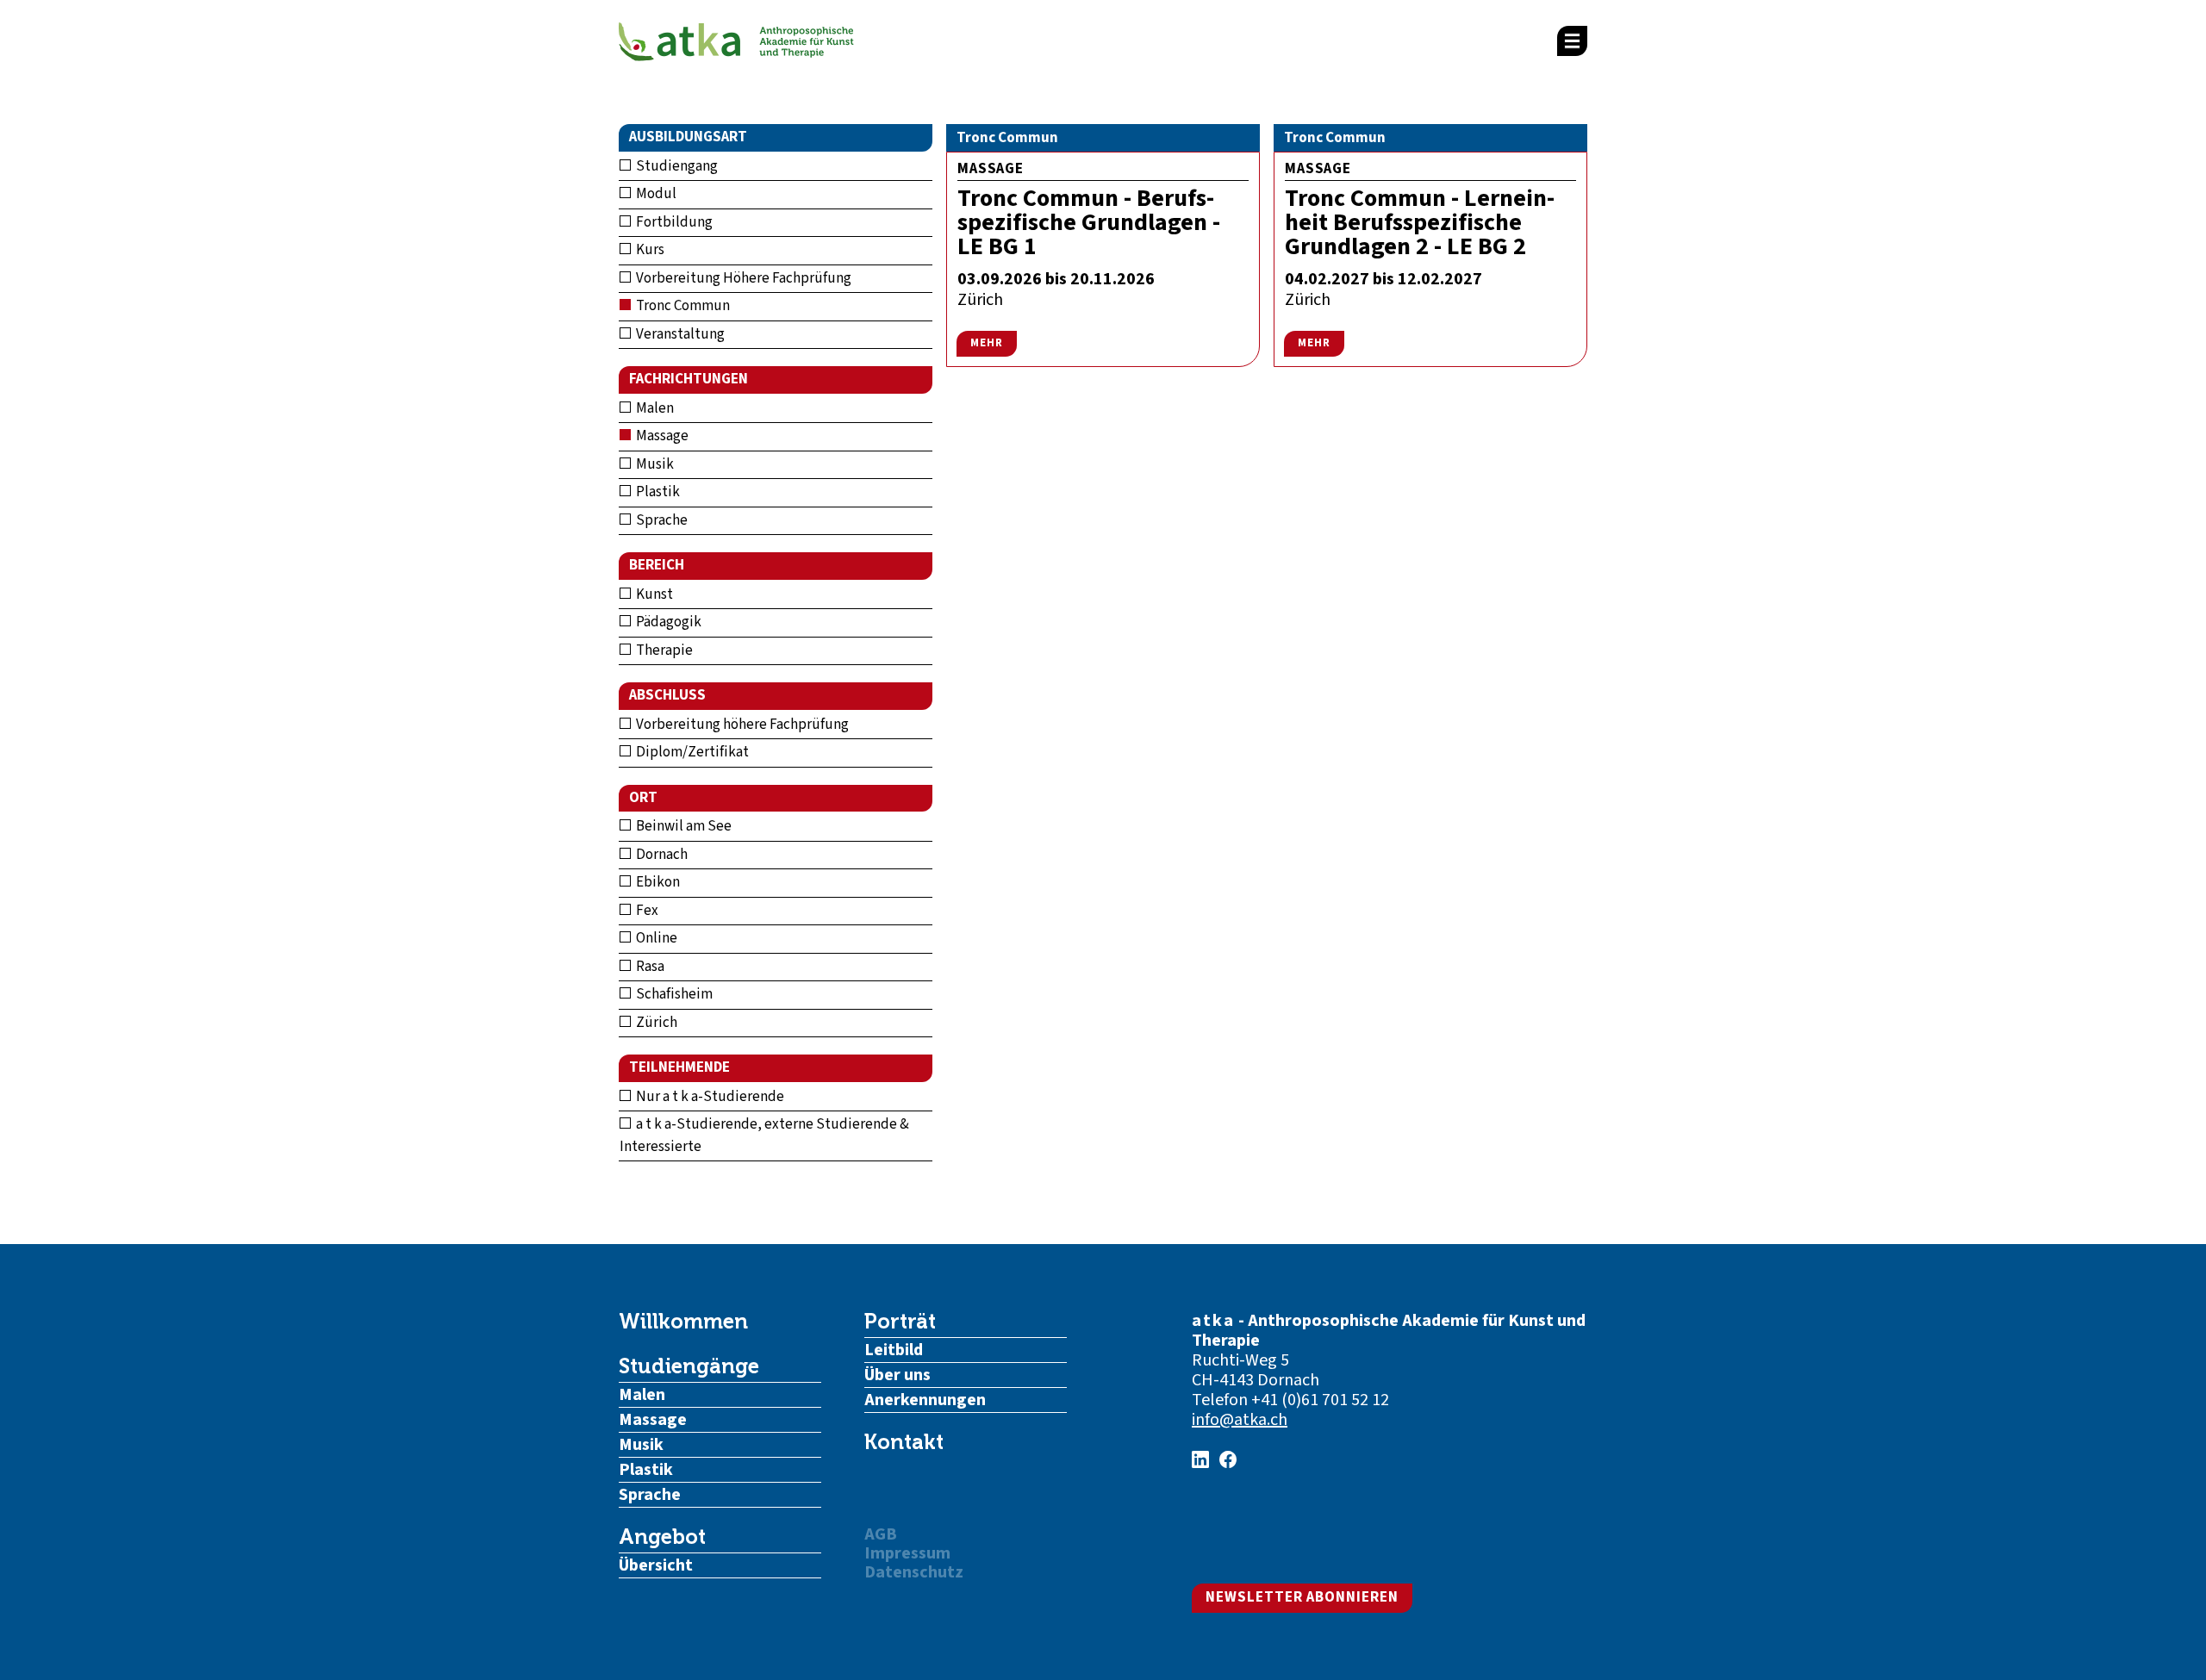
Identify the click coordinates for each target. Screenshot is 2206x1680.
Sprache (661, 520)
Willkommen (683, 1322)
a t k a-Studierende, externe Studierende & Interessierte (764, 1136)
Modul (655, 194)
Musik (654, 464)
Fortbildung (673, 222)
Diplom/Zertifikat (691, 752)
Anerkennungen (925, 1400)
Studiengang (676, 166)
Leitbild (894, 1350)
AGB (881, 1534)
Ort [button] (643, 798)
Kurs (649, 250)
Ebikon (657, 882)
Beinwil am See (682, 826)
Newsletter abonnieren (1302, 1597)
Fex (646, 911)
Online (655, 938)
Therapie (663, 650)
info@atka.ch (1240, 1420)
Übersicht (656, 1565)
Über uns (897, 1375)
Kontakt (904, 1442)
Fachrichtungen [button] (689, 379)
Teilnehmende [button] (679, 1067)
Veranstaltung (679, 334)
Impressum (907, 1553)
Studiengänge (689, 1366)
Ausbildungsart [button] (688, 137)
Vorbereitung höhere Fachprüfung (741, 725)
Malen (654, 408)
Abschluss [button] (667, 695)
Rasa (649, 967)
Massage (661, 436)
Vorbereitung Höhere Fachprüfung (742, 278)
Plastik (657, 492)
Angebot (662, 1537)
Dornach (661, 855)
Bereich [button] (657, 565)
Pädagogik (667, 622)
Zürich (655, 1023)
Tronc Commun (682, 306)
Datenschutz (914, 1572)
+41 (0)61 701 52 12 (1320, 1400)
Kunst (653, 594)
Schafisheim (673, 994)
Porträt (900, 1322)
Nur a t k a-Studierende (709, 1097)
